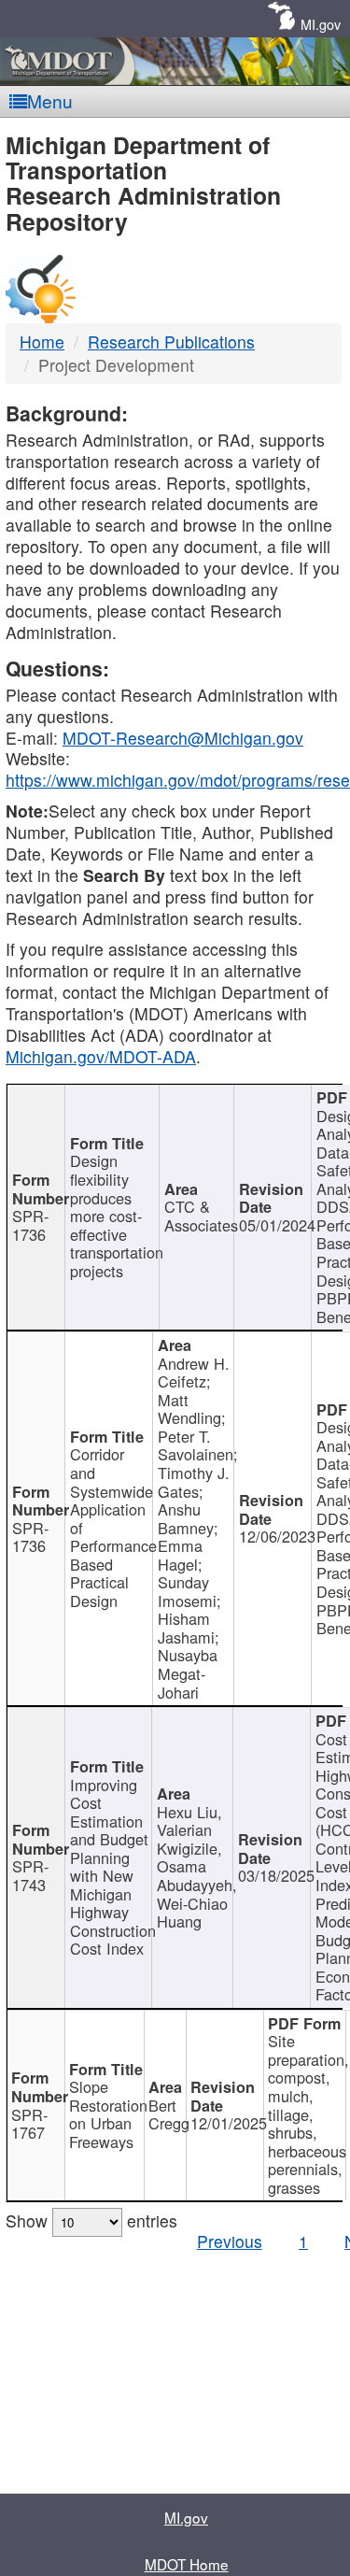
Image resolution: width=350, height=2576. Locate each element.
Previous (230, 2241)
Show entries (91, 2220)
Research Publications (171, 342)
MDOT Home (187, 2564)
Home (42, 342)
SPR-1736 (30, 1225)
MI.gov (321, 24)
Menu (50, 100)
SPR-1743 (30, 1875)
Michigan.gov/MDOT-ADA (101, 1056)
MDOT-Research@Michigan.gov (183, 738)
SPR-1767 (29, 2124)
